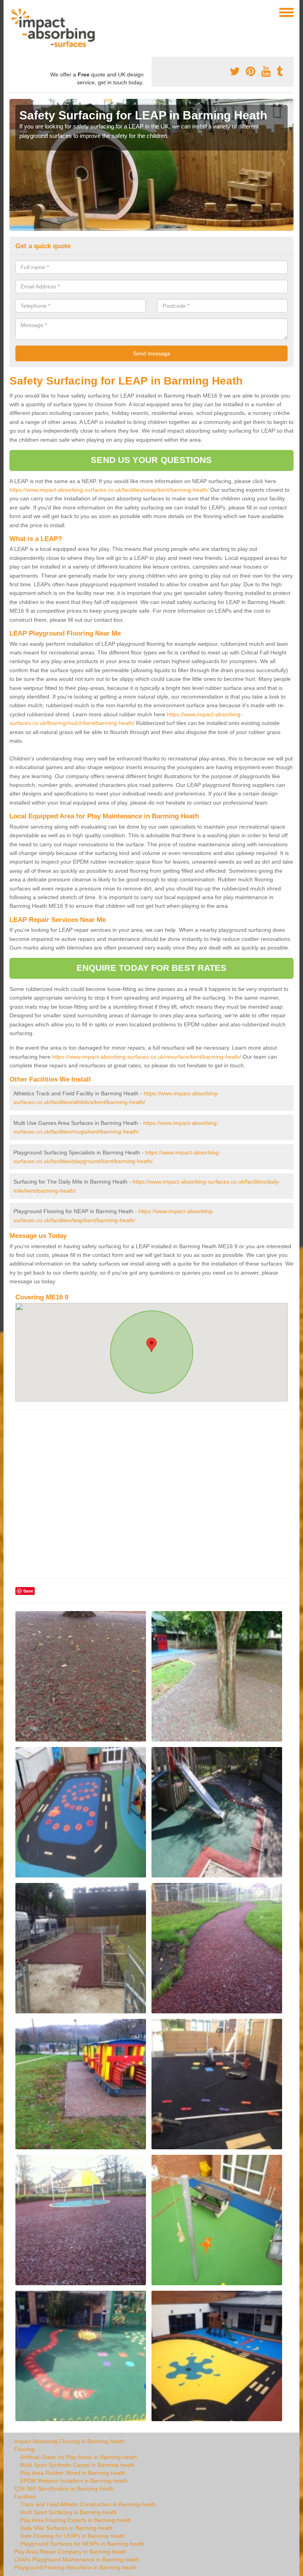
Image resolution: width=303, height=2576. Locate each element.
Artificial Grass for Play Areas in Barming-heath (79, 2457)
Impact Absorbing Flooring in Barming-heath (69, 2441)
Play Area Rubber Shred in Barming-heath (73, 2473)
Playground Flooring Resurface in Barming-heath (75, 2567)
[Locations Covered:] (13, 12)
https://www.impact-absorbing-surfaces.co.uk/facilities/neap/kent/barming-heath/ (109, 490)
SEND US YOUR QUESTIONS (151, 460)
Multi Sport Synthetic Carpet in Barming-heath (77, 2465)
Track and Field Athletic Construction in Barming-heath (88, 2504)
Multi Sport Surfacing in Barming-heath (68, 2512)
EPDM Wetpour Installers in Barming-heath (74, 2481)
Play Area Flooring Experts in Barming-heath (76, 2520)
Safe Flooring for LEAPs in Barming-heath (72, 2536)
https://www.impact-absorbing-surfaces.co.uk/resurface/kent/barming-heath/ (147, 1057)
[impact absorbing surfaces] (56, 28)
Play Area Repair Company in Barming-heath (70, 2552)
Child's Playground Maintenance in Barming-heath (77, 2559)
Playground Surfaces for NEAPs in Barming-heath (82, 2544)
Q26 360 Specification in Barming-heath (64, 2489)
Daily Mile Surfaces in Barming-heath (66, 2528)
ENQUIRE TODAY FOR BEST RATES (152, 968)
